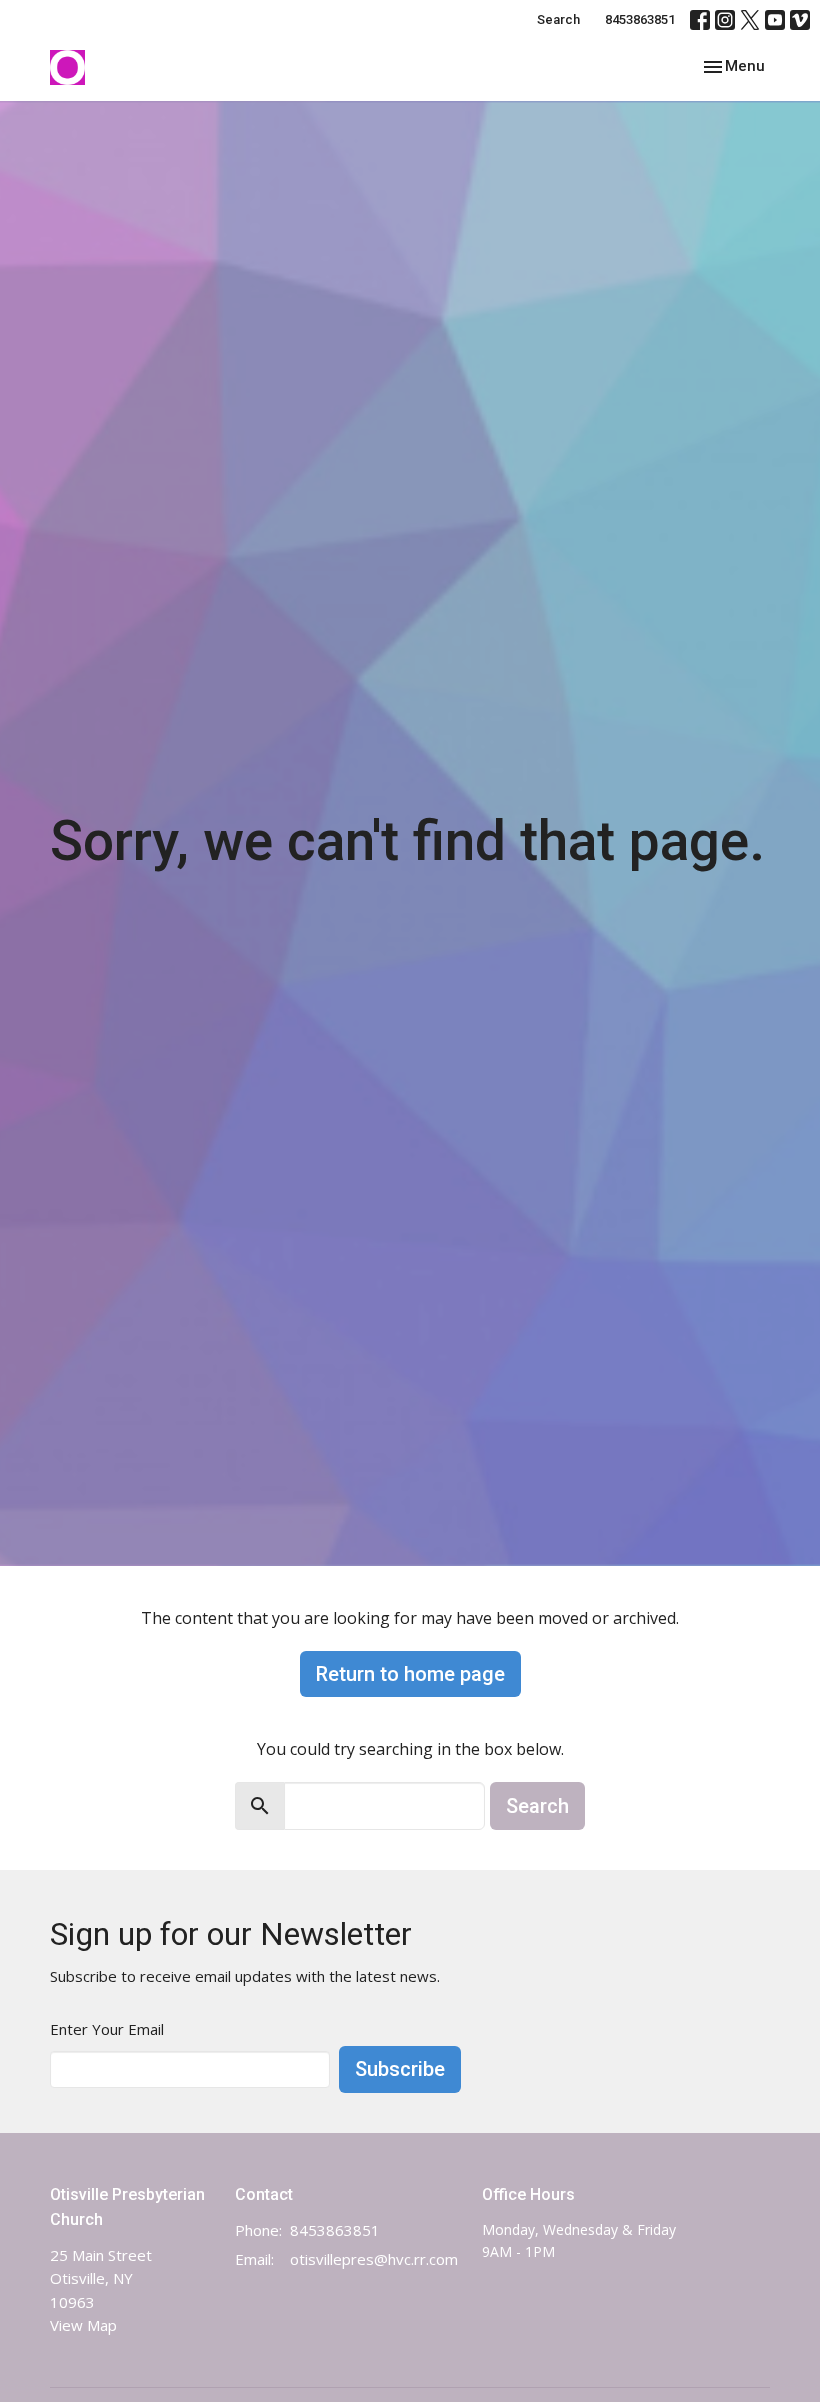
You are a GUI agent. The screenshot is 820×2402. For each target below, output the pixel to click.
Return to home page (410, 1674)
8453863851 (640, 19)
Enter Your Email (107, 2029)
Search (558, 19)
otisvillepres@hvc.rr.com (374, 2259)
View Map (83, 2325)
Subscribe (400, 2069)
